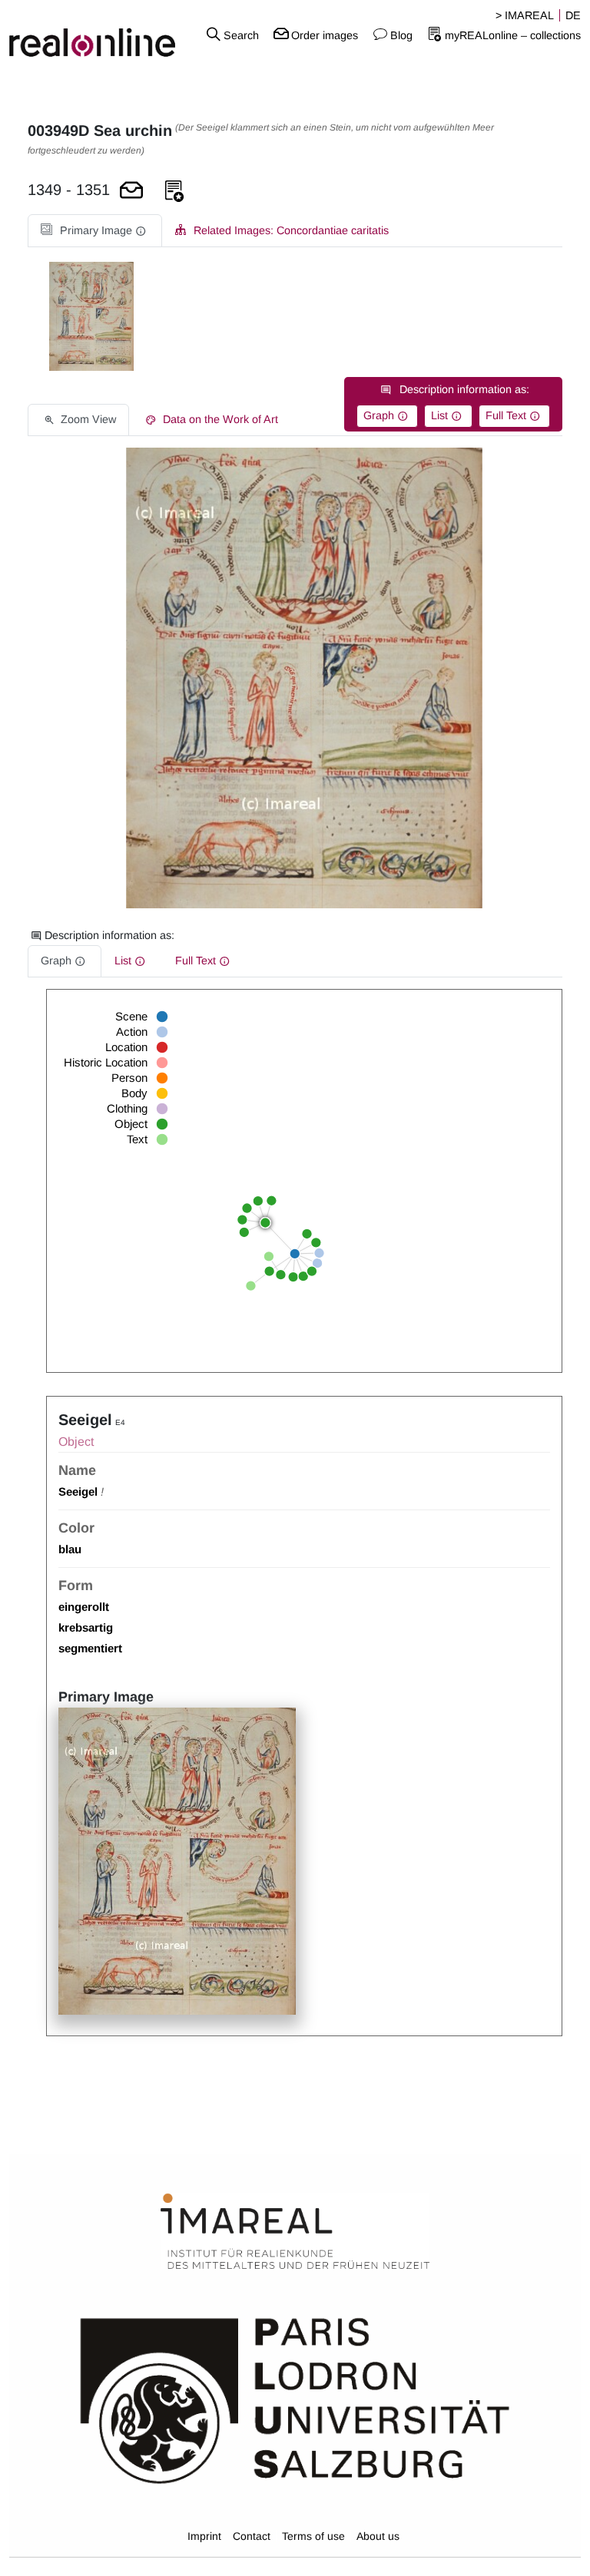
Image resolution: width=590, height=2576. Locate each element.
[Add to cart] (131, 192)
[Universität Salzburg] (295, 2399)
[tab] (95, 231)
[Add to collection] (174, 192)
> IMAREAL (525, 15)
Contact (252, 2536)
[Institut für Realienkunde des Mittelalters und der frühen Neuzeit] (295, 2232)
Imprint (204, 2536)
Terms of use (313, 2536)
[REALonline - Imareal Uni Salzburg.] (98, 35)
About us (378, 2536)
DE (573, 15)
